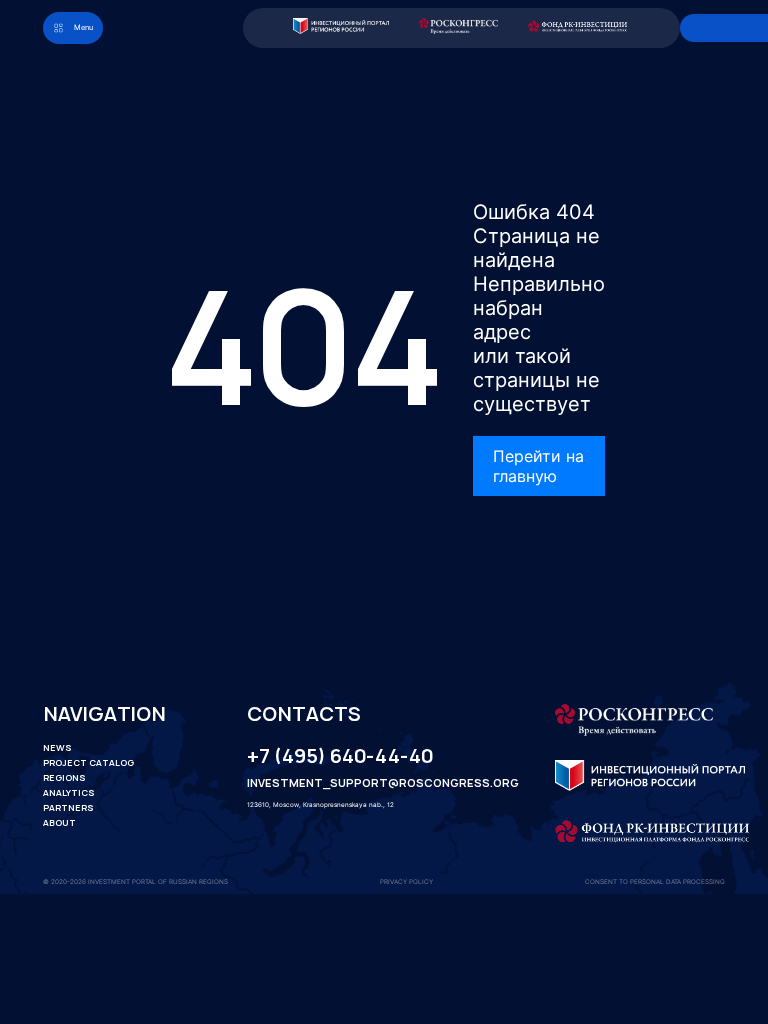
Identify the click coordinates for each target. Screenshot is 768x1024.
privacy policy (406, 882)
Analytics (69, 793)
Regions (64, 778)
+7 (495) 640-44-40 (340, 756)
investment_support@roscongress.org (366, 784)
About (59, 823)
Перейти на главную (538, 466)
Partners (68, 808)
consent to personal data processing (655, 882)
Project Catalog (88, 763)
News (57, 748)
